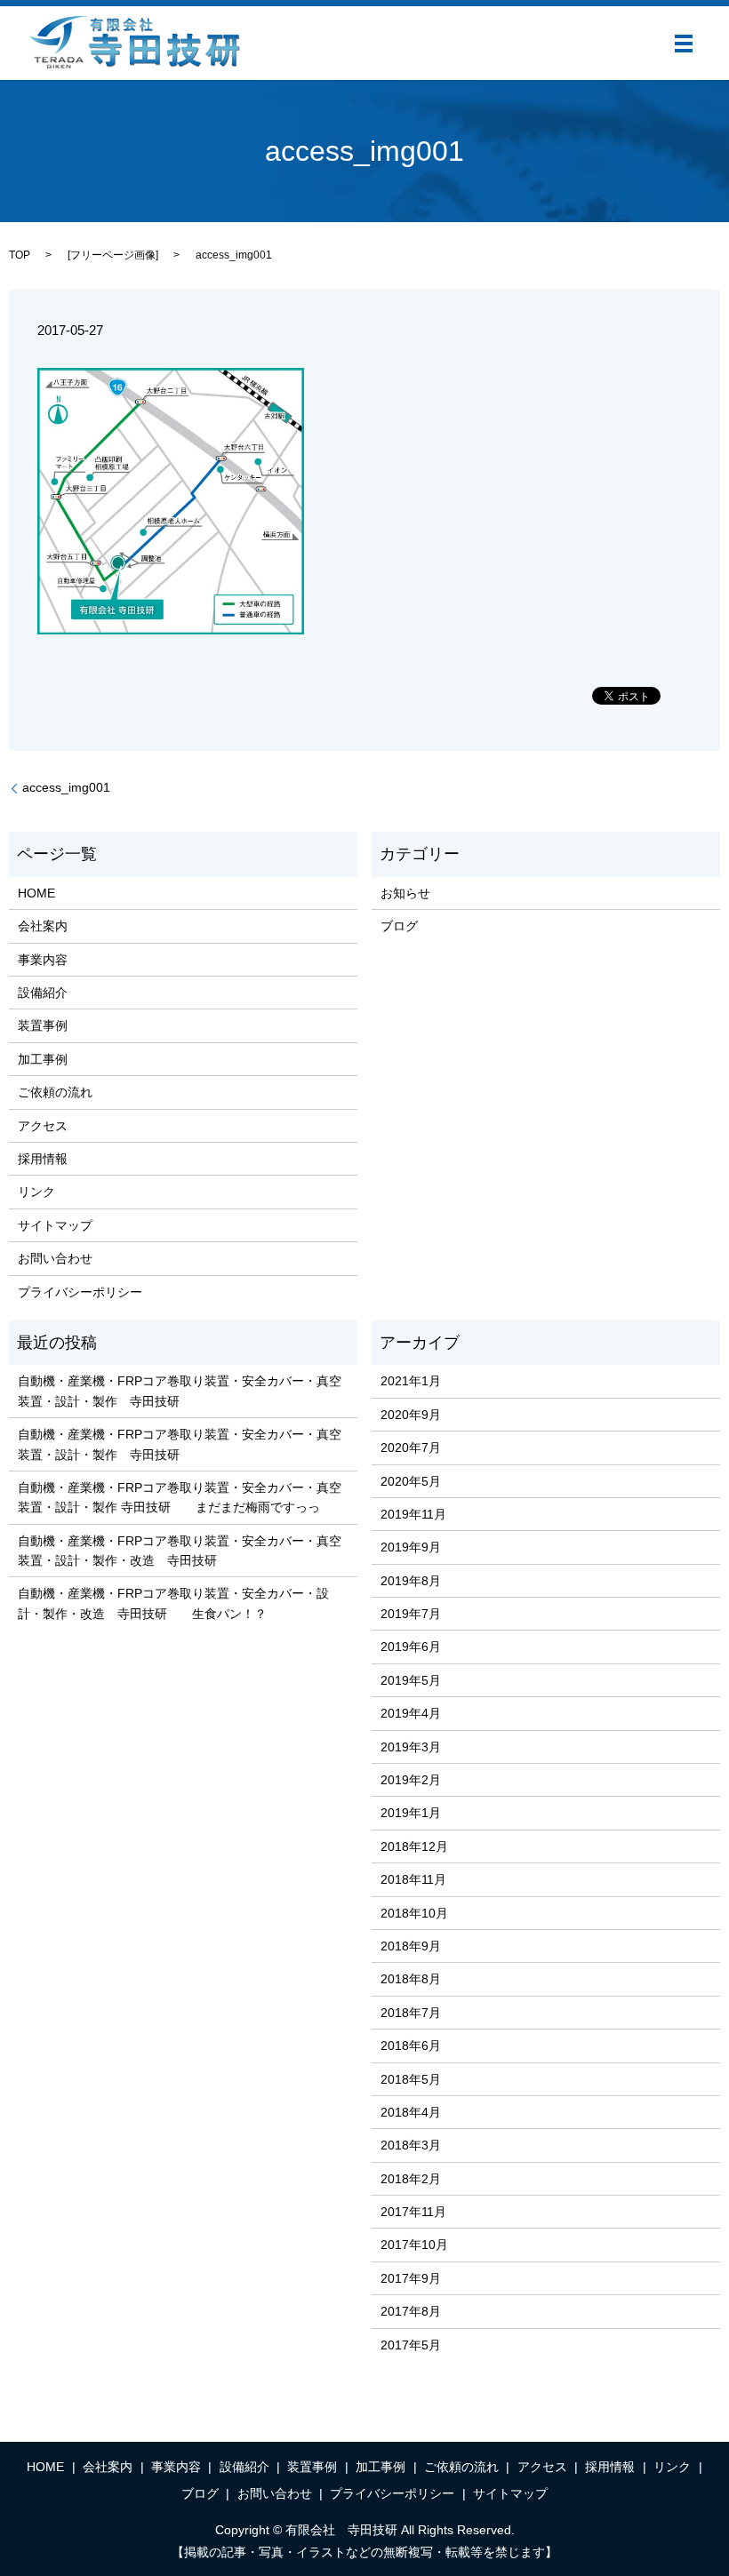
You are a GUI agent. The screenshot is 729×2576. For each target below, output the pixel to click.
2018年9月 (411, 1946)
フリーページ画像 (113, 255)
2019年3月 (411, 1747)
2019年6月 (411, 1647)
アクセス (43, 1126)
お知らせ (405, 893)
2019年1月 (411, 1813)
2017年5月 (411, 2345)
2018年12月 (414, 1846)
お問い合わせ (55, 1258)
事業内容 (43, 960)
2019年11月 (413, 1514)
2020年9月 (411, 1415)
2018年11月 (413, 1879)
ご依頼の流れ (55, 1092)
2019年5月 (411, 1680)
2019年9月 (411, 1547)
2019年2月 (411, 1780)
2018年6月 (411, 2046)
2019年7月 (411, 1614)
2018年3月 (411, 2145)
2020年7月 (411, 1448)
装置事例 (43, 1025)
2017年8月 (411, 2311)
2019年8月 (411, 1581)
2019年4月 (411, 1713)
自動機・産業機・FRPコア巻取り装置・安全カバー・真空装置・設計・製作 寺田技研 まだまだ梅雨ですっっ (180, 1497)
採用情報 (43, 1159)
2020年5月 (411, 1481)
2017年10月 (414, 2245)
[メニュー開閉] (684, 44)
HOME (36, 893)
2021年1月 (411, 1381)
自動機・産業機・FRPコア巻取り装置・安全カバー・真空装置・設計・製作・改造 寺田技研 (180, 1551)
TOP (20, 255)
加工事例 (43, 1059)
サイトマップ (55, 1225)
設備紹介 (43, 993)
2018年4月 (411, 2112)
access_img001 (66, 787)
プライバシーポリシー (80, 1292)
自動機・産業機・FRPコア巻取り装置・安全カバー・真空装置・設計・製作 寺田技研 (180, 1391)
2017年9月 (411, 2278)
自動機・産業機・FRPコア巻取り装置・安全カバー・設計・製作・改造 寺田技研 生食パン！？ (173, 1603)
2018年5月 (411, 2079)
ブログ (399, 926)
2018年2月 (411, 2179)
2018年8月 (411, 1979)
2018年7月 (411, 2013)
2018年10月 (414, 1913)
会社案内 (43, 926)
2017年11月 (413, 2212)
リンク (36, 1192)
